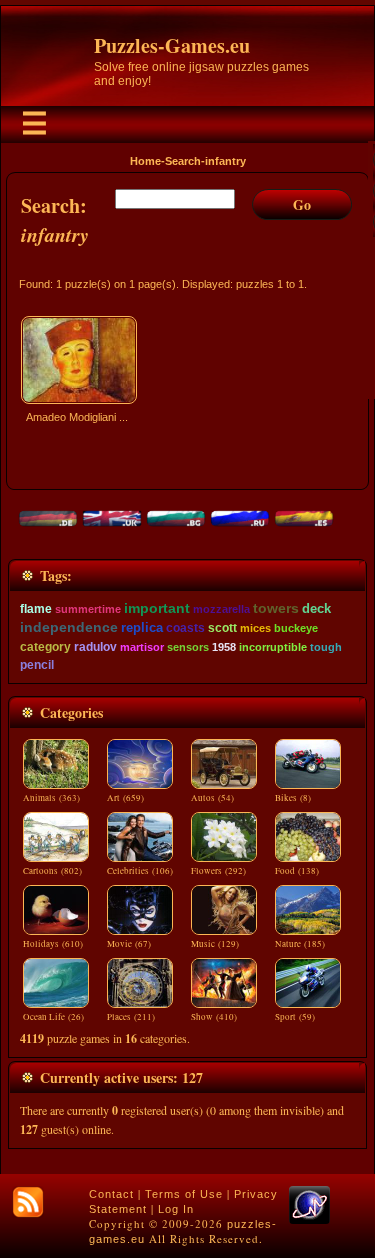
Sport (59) (295, 1017)
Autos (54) (212, 798)
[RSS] (28, 1202)
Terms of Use (184, 1194)
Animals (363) (51, 798)
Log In (176, 1209)
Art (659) (125, 798)
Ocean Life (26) (53, 1017)
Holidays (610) (53, 944)
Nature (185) (300, 944)
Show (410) (214, 1017)
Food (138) (297, 871)
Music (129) (215, 944)
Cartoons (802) (52, 871)
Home (145, 161)
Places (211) (131, 1017)
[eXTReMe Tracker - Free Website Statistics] (309, 1220)
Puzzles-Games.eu (172, 45)
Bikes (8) (293, 798)
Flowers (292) (218, 871)
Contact (111, 1194)
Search (183, 161)
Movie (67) (129, 944)
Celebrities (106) (140, 871)
